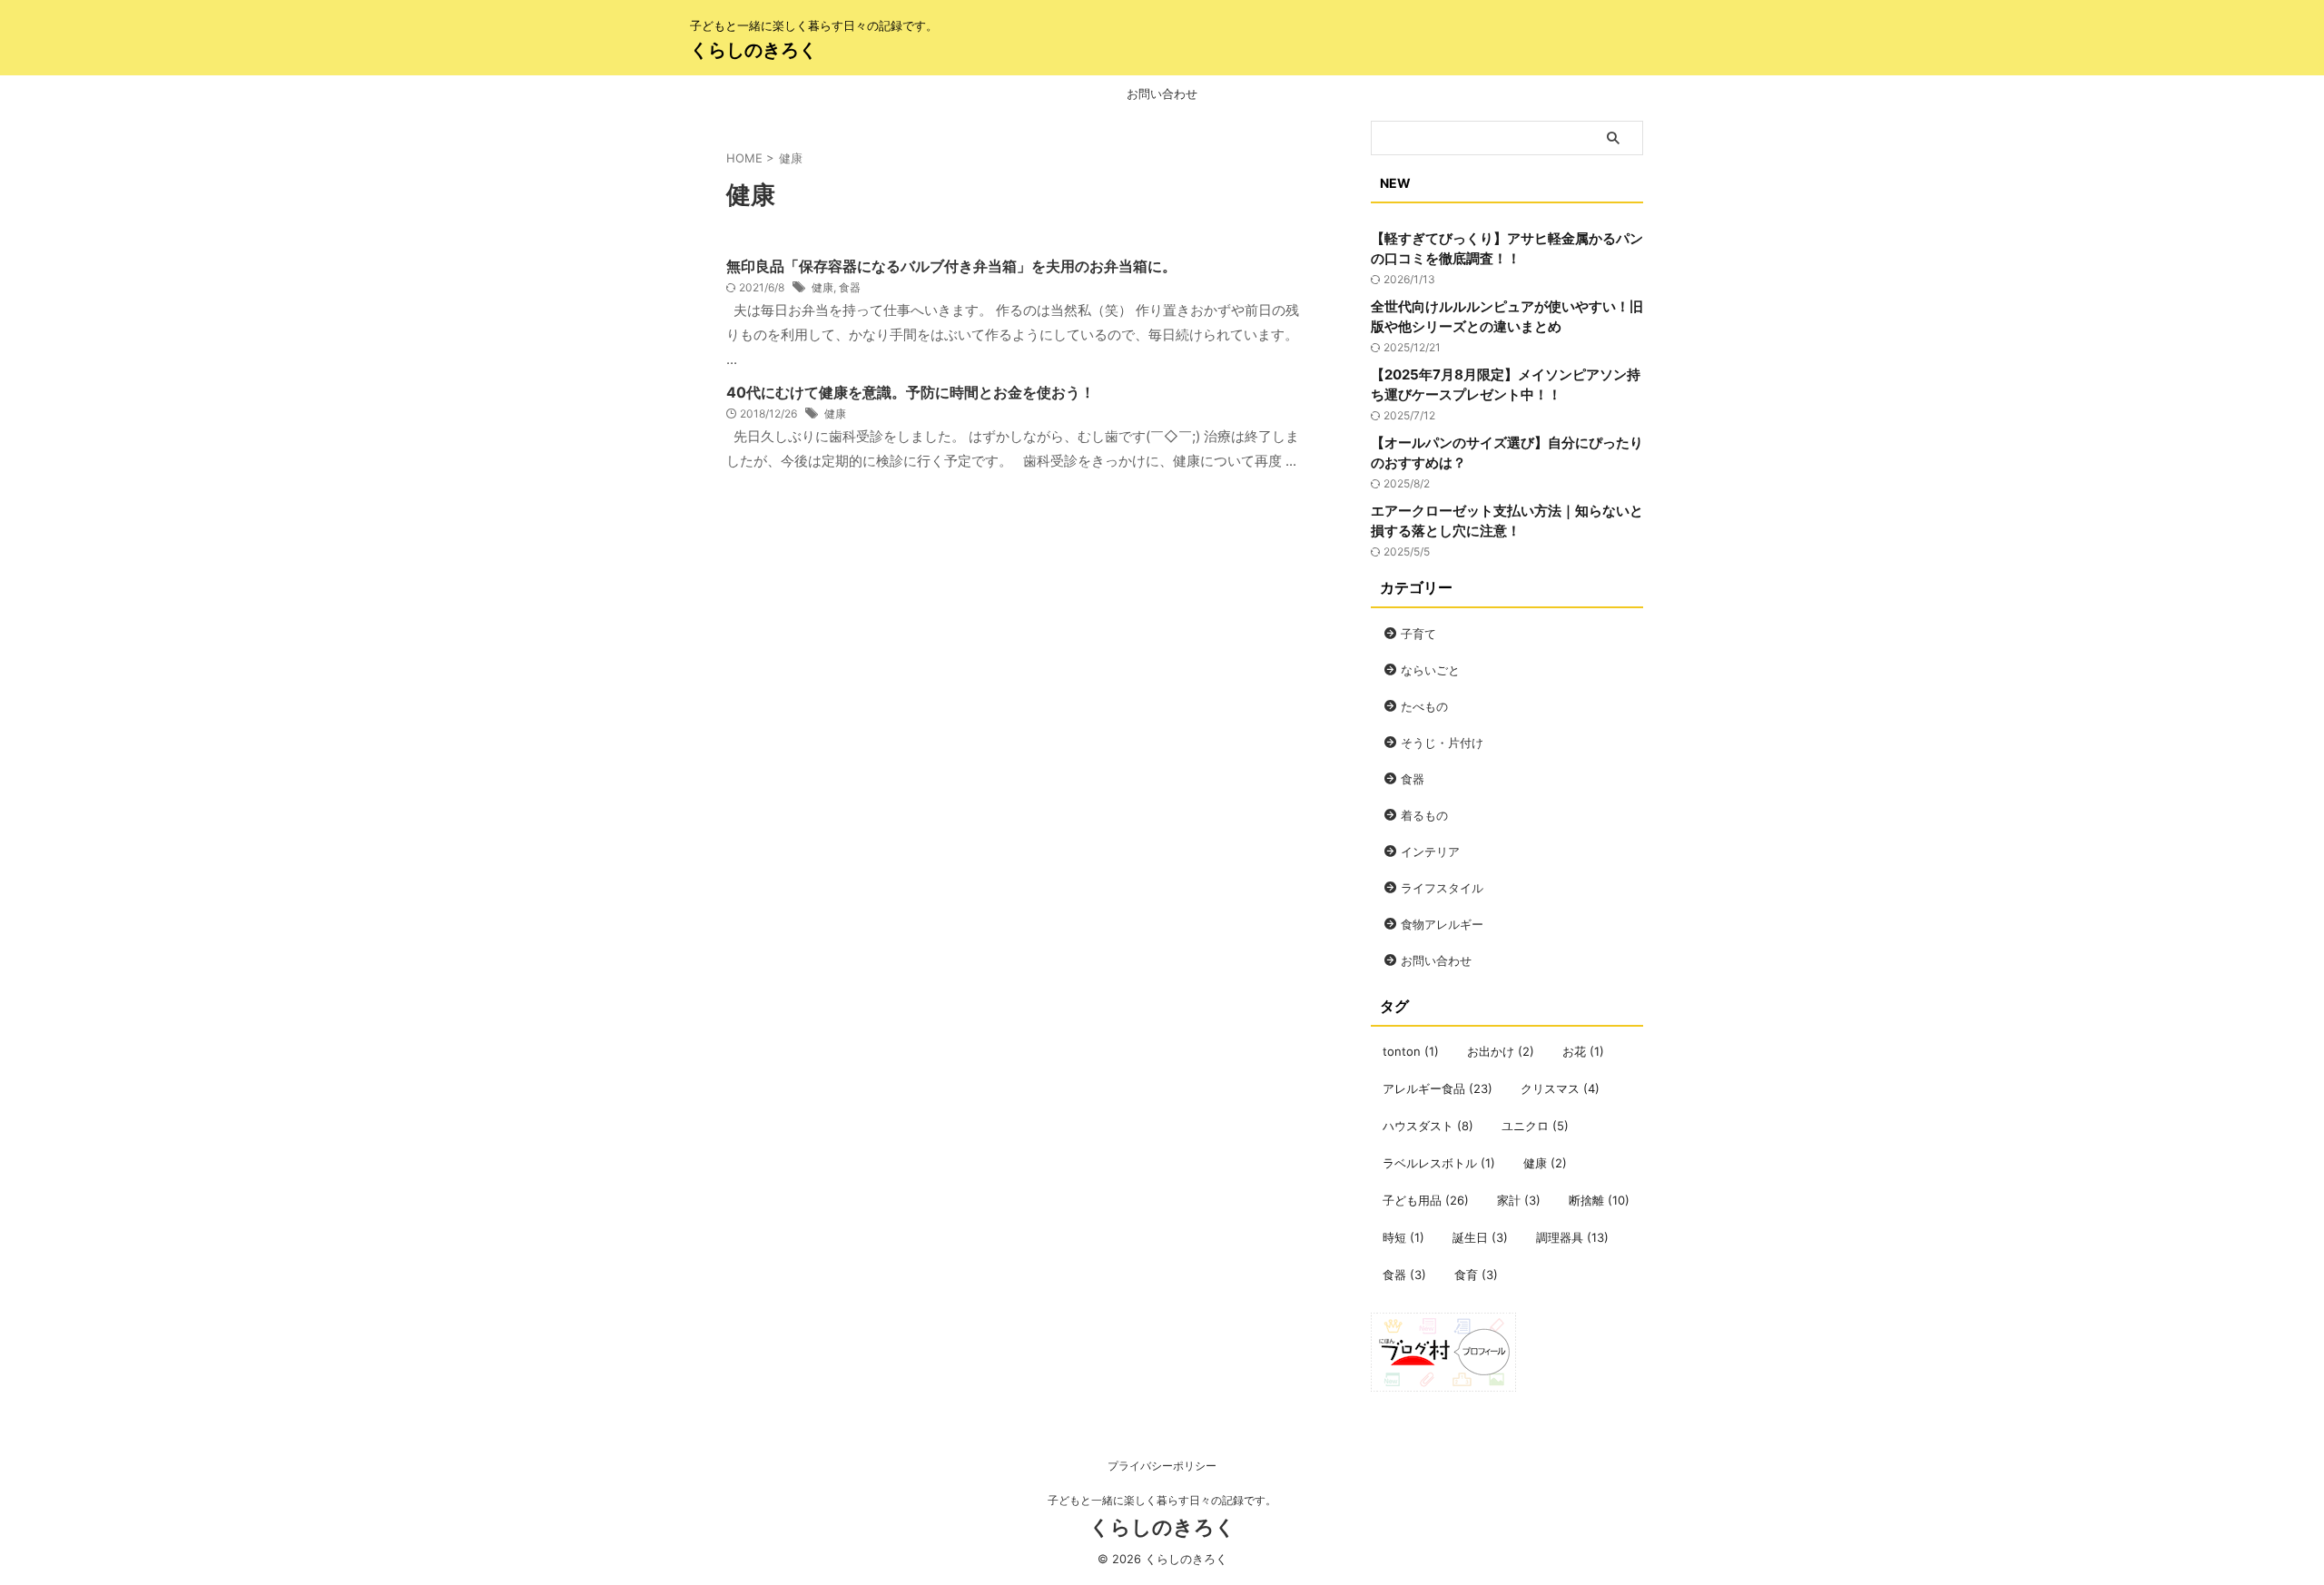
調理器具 (1572, 1237)
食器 (850, 287)
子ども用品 (1426, 1200)
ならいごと (1430, 670)
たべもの (1424, 706)
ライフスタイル (1442, 888)
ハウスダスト (1428, 1126)
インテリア (1430, 852)
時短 (1403, 1237)
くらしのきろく (753, 50)
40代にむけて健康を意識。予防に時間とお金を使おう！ (911, 392)
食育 (1476, 1275)
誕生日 (1480, 1237)
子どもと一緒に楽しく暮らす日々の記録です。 (1162, 1500)
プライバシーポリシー (1162, 1466)
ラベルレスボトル (1439, 1163)
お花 (1583, 1051)
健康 (822, 287)
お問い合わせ (1162, 94)
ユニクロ (1535, 1126)
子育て (1418, 634)
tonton (1411, 1051)
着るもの (1424, 815)
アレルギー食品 (1438, 1088)
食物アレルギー (1442, 924)
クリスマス (1560, 1088)
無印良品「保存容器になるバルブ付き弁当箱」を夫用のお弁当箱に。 (951, 266)
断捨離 (1599, 1200)
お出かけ (1501, 1051)
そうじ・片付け (1442, 743)
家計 (1519, 1200)
